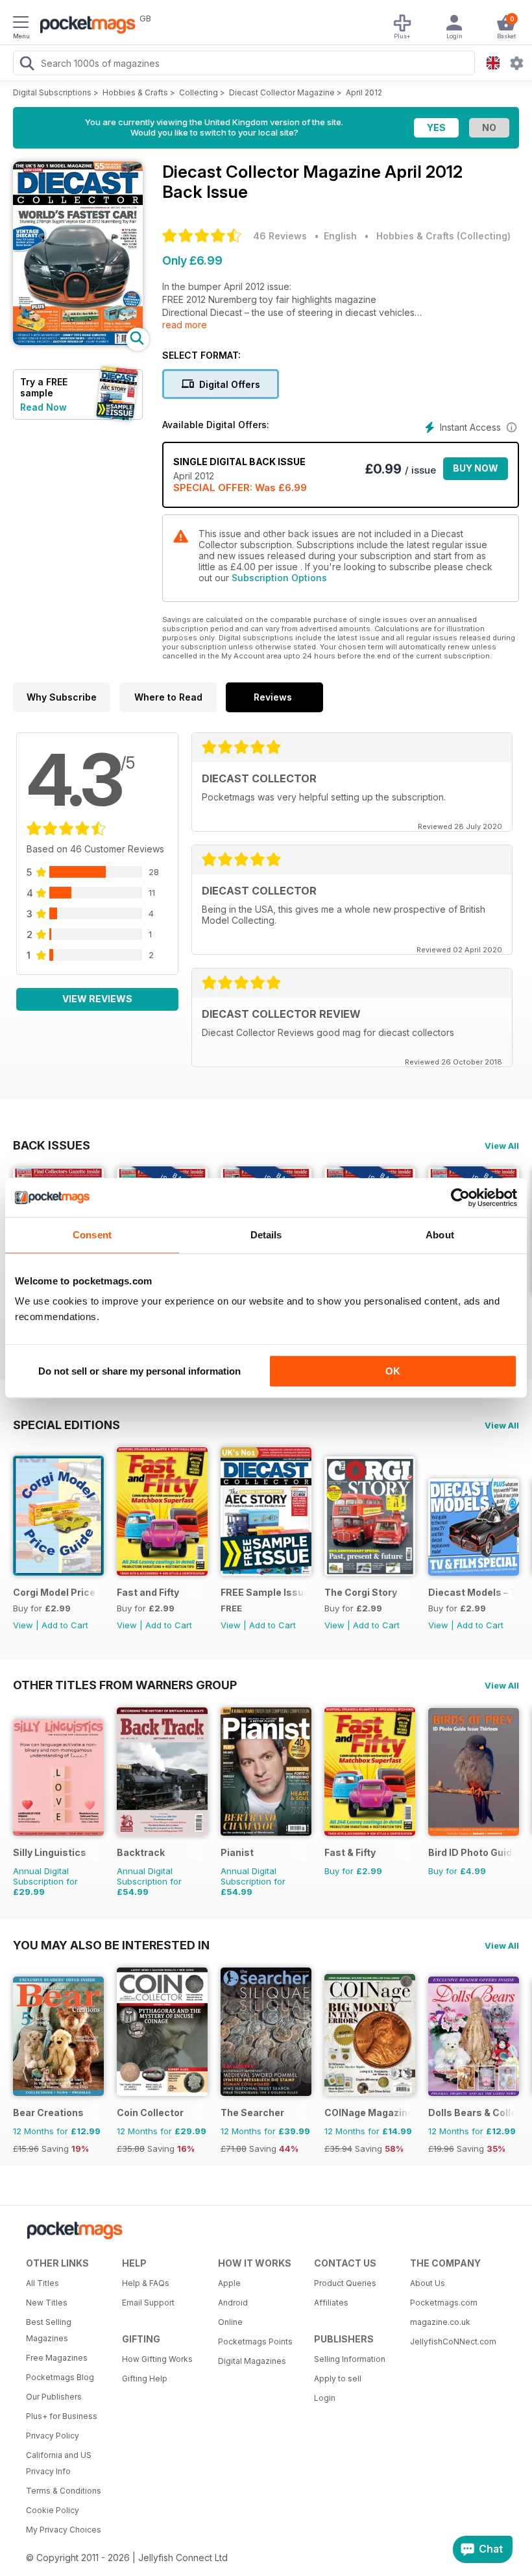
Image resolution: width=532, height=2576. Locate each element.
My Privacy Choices (64, 2530)
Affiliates (331, 2303)
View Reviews (97, 999)
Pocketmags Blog (60, 2377)
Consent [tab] (92, 1235)
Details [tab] (266, 1235)
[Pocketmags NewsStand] (84, 26)
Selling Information (350, 2359)
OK (393, 1371)
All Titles (42, 2283)
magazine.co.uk (440, 2322)
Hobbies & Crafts (135, 92)
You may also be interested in (111, 1945)
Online (230, 2322)
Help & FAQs (146, 2283)
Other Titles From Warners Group (125, 1685)
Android (233, 2303)
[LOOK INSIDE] (78, 342)
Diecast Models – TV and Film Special (471, 1592)
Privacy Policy (53, 2436)
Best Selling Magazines (49, 2330)
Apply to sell (338, 2378)
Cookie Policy (53, 2510)
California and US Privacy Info (59, 2463)
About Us (428, 2283)
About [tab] (440, 1235)
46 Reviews (280, 236)
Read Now (43, 407)
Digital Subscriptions (52, 92)
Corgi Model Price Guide (56, 1592)
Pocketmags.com (444, 2303)
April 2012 (364, 92)
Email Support (148, 2303)
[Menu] (21, 24)
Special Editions (66, 1425)
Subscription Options (279, 578)
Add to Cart (65, 1625)
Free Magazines (57, 2358)
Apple (229, 2283)
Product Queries (345, 2283)
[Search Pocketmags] (27, 65)
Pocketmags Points (255, 2341)
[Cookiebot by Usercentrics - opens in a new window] (460, 1198)
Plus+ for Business (62, 2416)
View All (502, 1146)
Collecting (199, 92)
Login (325, 2398)
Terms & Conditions (64, 2491)
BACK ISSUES (52, 1145)
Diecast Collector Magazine (282, 92)
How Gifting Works (157, 2359)
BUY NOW (476, 468)
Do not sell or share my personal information (139, 1371)
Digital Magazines (252, 2361)
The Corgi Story (361, 1592)
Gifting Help (145, 2378)
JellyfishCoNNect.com (453, 2341)
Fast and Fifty (148, 1592)
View (23, 1625)
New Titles (47, 2303)
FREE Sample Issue (264, 1592)
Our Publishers (54, 2397)
